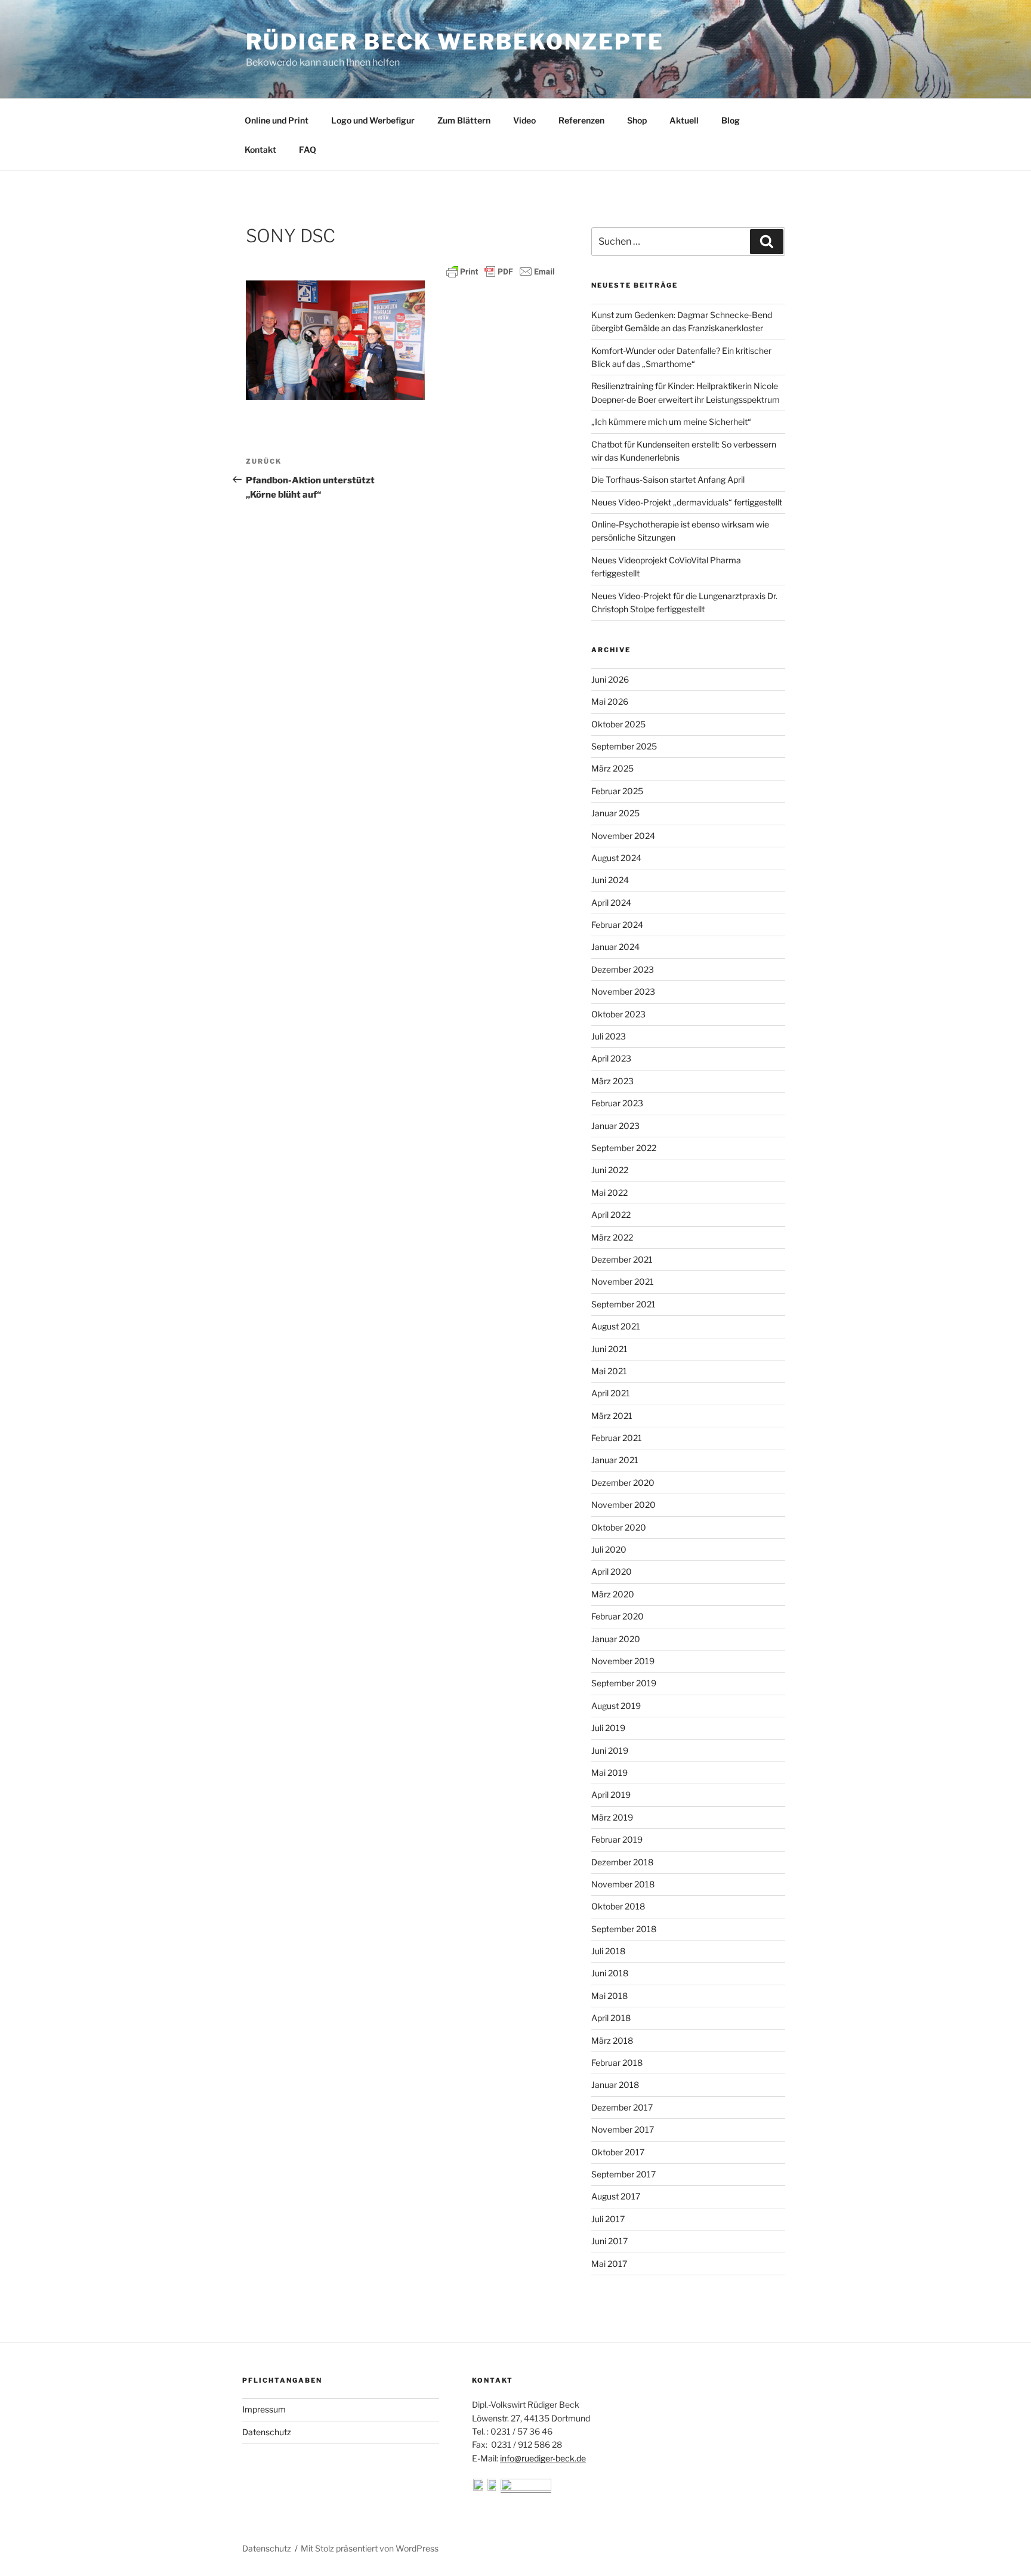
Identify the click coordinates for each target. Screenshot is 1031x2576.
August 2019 (616, 1706)
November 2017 (623, 2129)
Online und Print (277, 120)
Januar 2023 (615, 1126)
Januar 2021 (615, 1460)
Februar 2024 (617, 925)
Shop (637, 120)
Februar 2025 (617, 791)
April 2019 (611, 1795)
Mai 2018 (609, 1996)
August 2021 (616, 1326)
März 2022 (612, 1237)
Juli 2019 (608, 1728)
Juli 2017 (608, 2219)
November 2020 (623, 1505)
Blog (731, 120)
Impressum (264, 2409)
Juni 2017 (609, 2241)
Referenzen (581, 120)
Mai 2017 (609, 2264)
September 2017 (623, 2174)
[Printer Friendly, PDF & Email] (501, 272)
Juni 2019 (610, 1750)
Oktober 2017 (618, 2152)
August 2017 (616, 2196)
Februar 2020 (618, 1616)
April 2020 (612, 1571)
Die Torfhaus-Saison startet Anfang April (668, 479)
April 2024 (611, 903)
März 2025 (612, 768)
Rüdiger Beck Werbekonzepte (455, 42)
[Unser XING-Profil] (526, 2487)
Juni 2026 (610, 679)
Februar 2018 (617, 2063)
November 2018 (623, 1884)
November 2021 (623, 1281)
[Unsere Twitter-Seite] (493, 2487)
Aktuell (684, 120)
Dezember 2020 (623, 1483)
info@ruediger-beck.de (543, 2458)
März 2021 (612, 1416)
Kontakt (260, 149)
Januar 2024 (615, 947)
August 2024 (616, 858)
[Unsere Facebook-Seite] (479, 2487)
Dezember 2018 (622, 1862)
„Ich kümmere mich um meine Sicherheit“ (671, 422)
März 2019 (612, 1817)
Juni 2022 (610, 1170)
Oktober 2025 (618, 724)
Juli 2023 (609, 1036)
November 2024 (623, 836)
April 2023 (611, 1058)
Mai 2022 (609, 1193)
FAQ (308, 149)
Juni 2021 (609, 1349)
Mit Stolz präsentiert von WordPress (370, 2548)
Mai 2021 (609, 1371)
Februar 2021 (617, 1438)
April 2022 (611, 1215)
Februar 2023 (617, 1103)
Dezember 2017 (622, 2107)
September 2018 (624, 1929)
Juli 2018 (608, 1951)
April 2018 (611, 2018)
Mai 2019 (609, 1773)
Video (524, 120)
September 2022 (624, 1148)
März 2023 (612, 1081)
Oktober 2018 (618, 1906)
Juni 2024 (610, 880)
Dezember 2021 (622, 1259)
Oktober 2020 (619, 1527)
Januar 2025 (615, 813)
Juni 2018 (610, 1973)
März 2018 (612, 2040)
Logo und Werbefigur (373, 120)
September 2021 (623, 1304)
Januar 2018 (615, 2085)
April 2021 (611, 1393)
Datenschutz (267, 2432)
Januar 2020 (616, 1639)
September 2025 (624, 746)
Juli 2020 (609, 1549)
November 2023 (623, 991)
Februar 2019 (617, 1839)
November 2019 (623, 1661)
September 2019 (624, 1683)
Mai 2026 (610, 701)
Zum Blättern (464, 120)
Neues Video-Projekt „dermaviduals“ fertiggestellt (687, 502)
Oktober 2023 (618, 1014)
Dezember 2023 (623, 969)
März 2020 (613, 1594)
